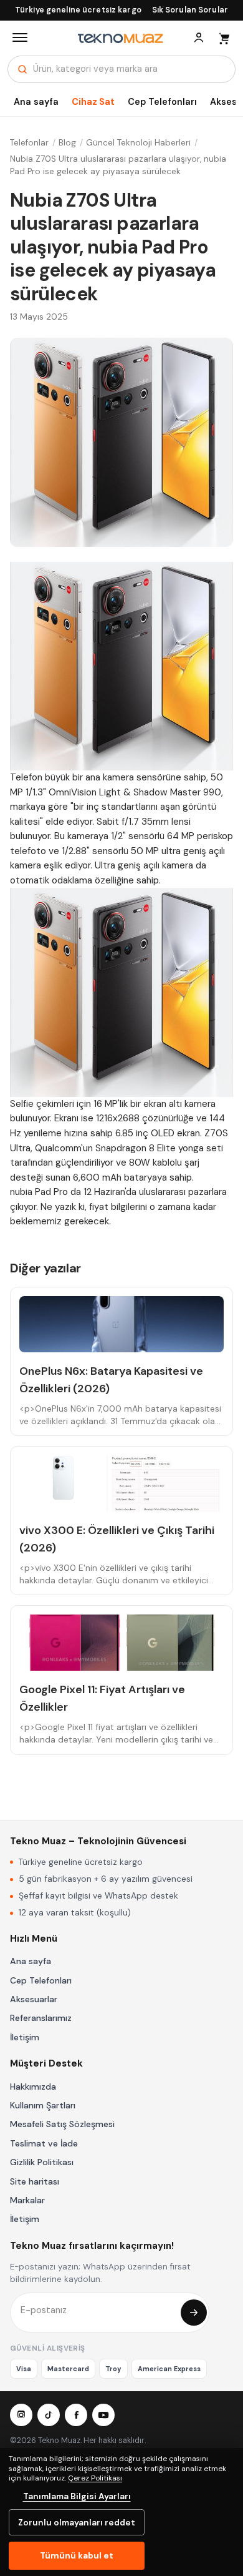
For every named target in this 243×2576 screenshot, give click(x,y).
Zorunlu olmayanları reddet (77, 2522)
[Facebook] (76, 2415)
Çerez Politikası (95, 2478)
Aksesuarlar (34, 1999)
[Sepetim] (224, 37)
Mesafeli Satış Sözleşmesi (62, 2124)
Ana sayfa (36, 102)
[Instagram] (21, 2415)
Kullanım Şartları (43, 2105)
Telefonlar (29, 143)
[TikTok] (49, 2415)
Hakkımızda (33, 2087)
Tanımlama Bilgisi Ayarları (77, 2496)
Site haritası (35, 2181)
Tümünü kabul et (77, 2555)
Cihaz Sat (93, 102)
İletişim (25, 2037)
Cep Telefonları (162, 102)
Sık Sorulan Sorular (190, 10)
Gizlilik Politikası (42, 2162)
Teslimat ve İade (44, 2143)
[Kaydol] (194, 2313)
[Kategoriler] (20, 37)
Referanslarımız (41, 2018)
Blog (67, 143)
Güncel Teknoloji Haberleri (138, 143)
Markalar (27, 2200)
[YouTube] (103, 2415)
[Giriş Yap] (199, 37)
